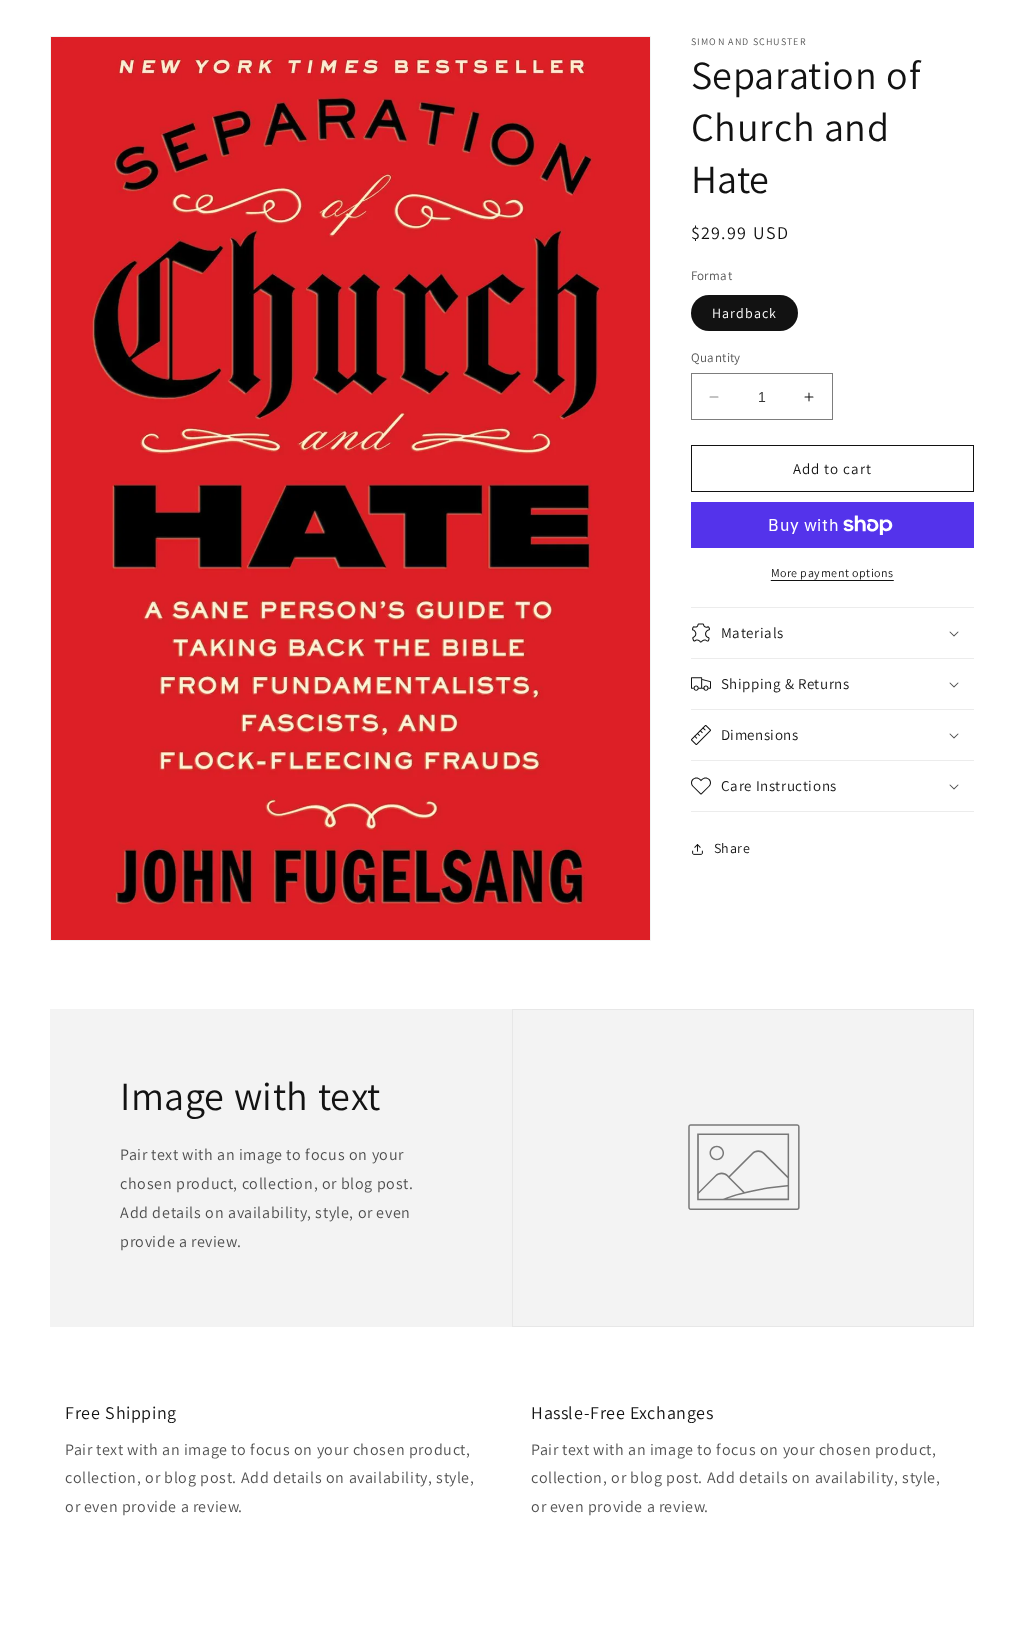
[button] (832, 633)
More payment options (832, 572)
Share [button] (732, 848)
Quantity (716, 357)
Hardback (744, 313)
